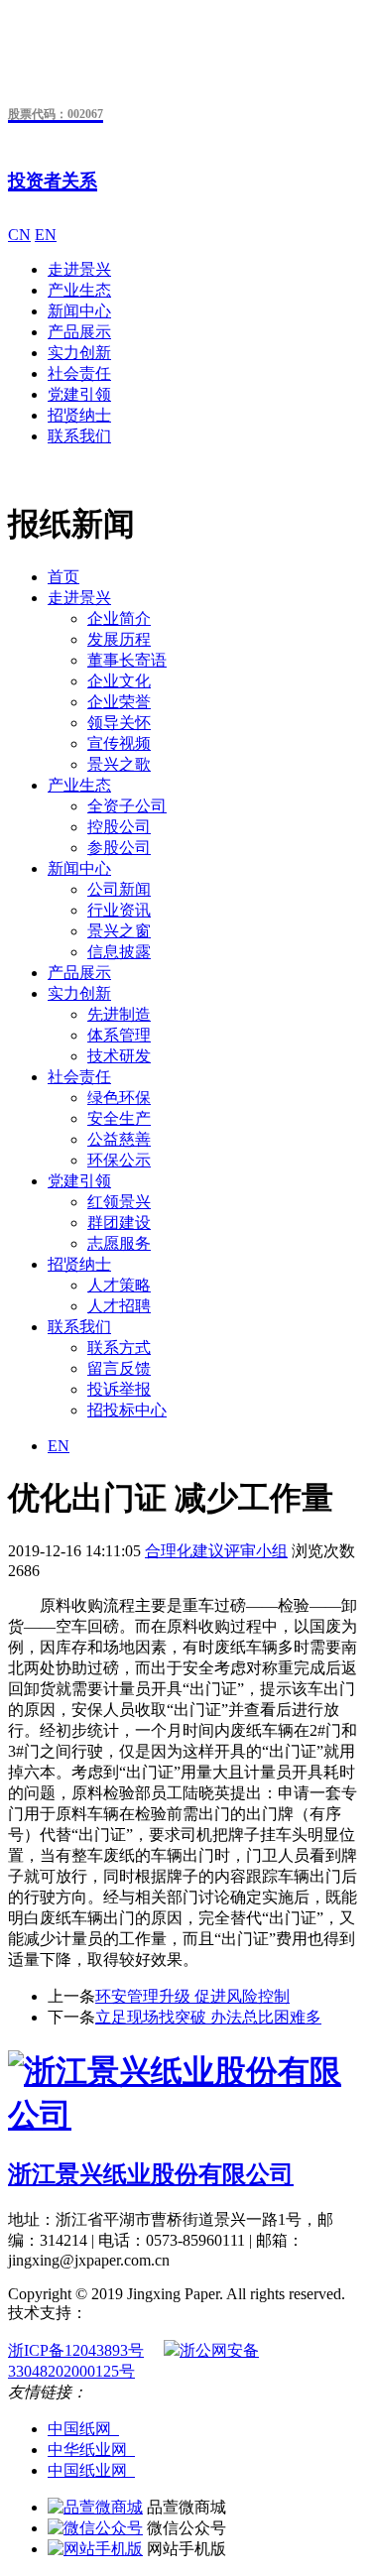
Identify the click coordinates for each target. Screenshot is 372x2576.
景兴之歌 (119, 764)
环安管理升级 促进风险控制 (192, 1996)
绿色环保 (119, 1098)
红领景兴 (119, 1202)
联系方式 (119, 1348)
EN (46, 235)
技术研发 (119, 1056)
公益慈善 (119, 1139)
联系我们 (79, 436)
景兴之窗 (119, 931)
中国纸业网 (91, 2470)
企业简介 (119, 618)
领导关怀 (119, 723)
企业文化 (119, 681)
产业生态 (79, 290)
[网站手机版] (95, 2549)
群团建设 (119, 1223)
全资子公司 (127, 806)
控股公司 (119, 827)
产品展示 (79, 332)
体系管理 (119, 1035)
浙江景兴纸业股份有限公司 (151, 2174)
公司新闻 (119, 889)
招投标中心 (127, 1410)
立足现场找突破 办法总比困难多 (208, 2017)
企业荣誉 (119, 702)
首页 (63, 577)
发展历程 (119, 639)
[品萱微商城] (95, 2507)
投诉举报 (119, 1389)
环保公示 (119, 1160)
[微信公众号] (95, 2528)
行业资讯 (119, 910)
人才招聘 (119, 1306)
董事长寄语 (127, 660)
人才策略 (119, 1285)
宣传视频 (119, 743)
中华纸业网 (91, 2450)
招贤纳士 (79, 415)
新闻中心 (79, 311)
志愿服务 (119, 1243)
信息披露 (119, 952)
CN (19, 235)
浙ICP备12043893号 (76, 2350)
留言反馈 (119, 1368)
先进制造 (119, 1014)
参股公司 (119, 848)
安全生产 (119, 1118)
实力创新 (79, 353)
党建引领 (79, 394)
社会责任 (79, 373)
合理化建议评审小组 (216, 1551)
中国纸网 (83, 2429)
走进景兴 (79, 269)
